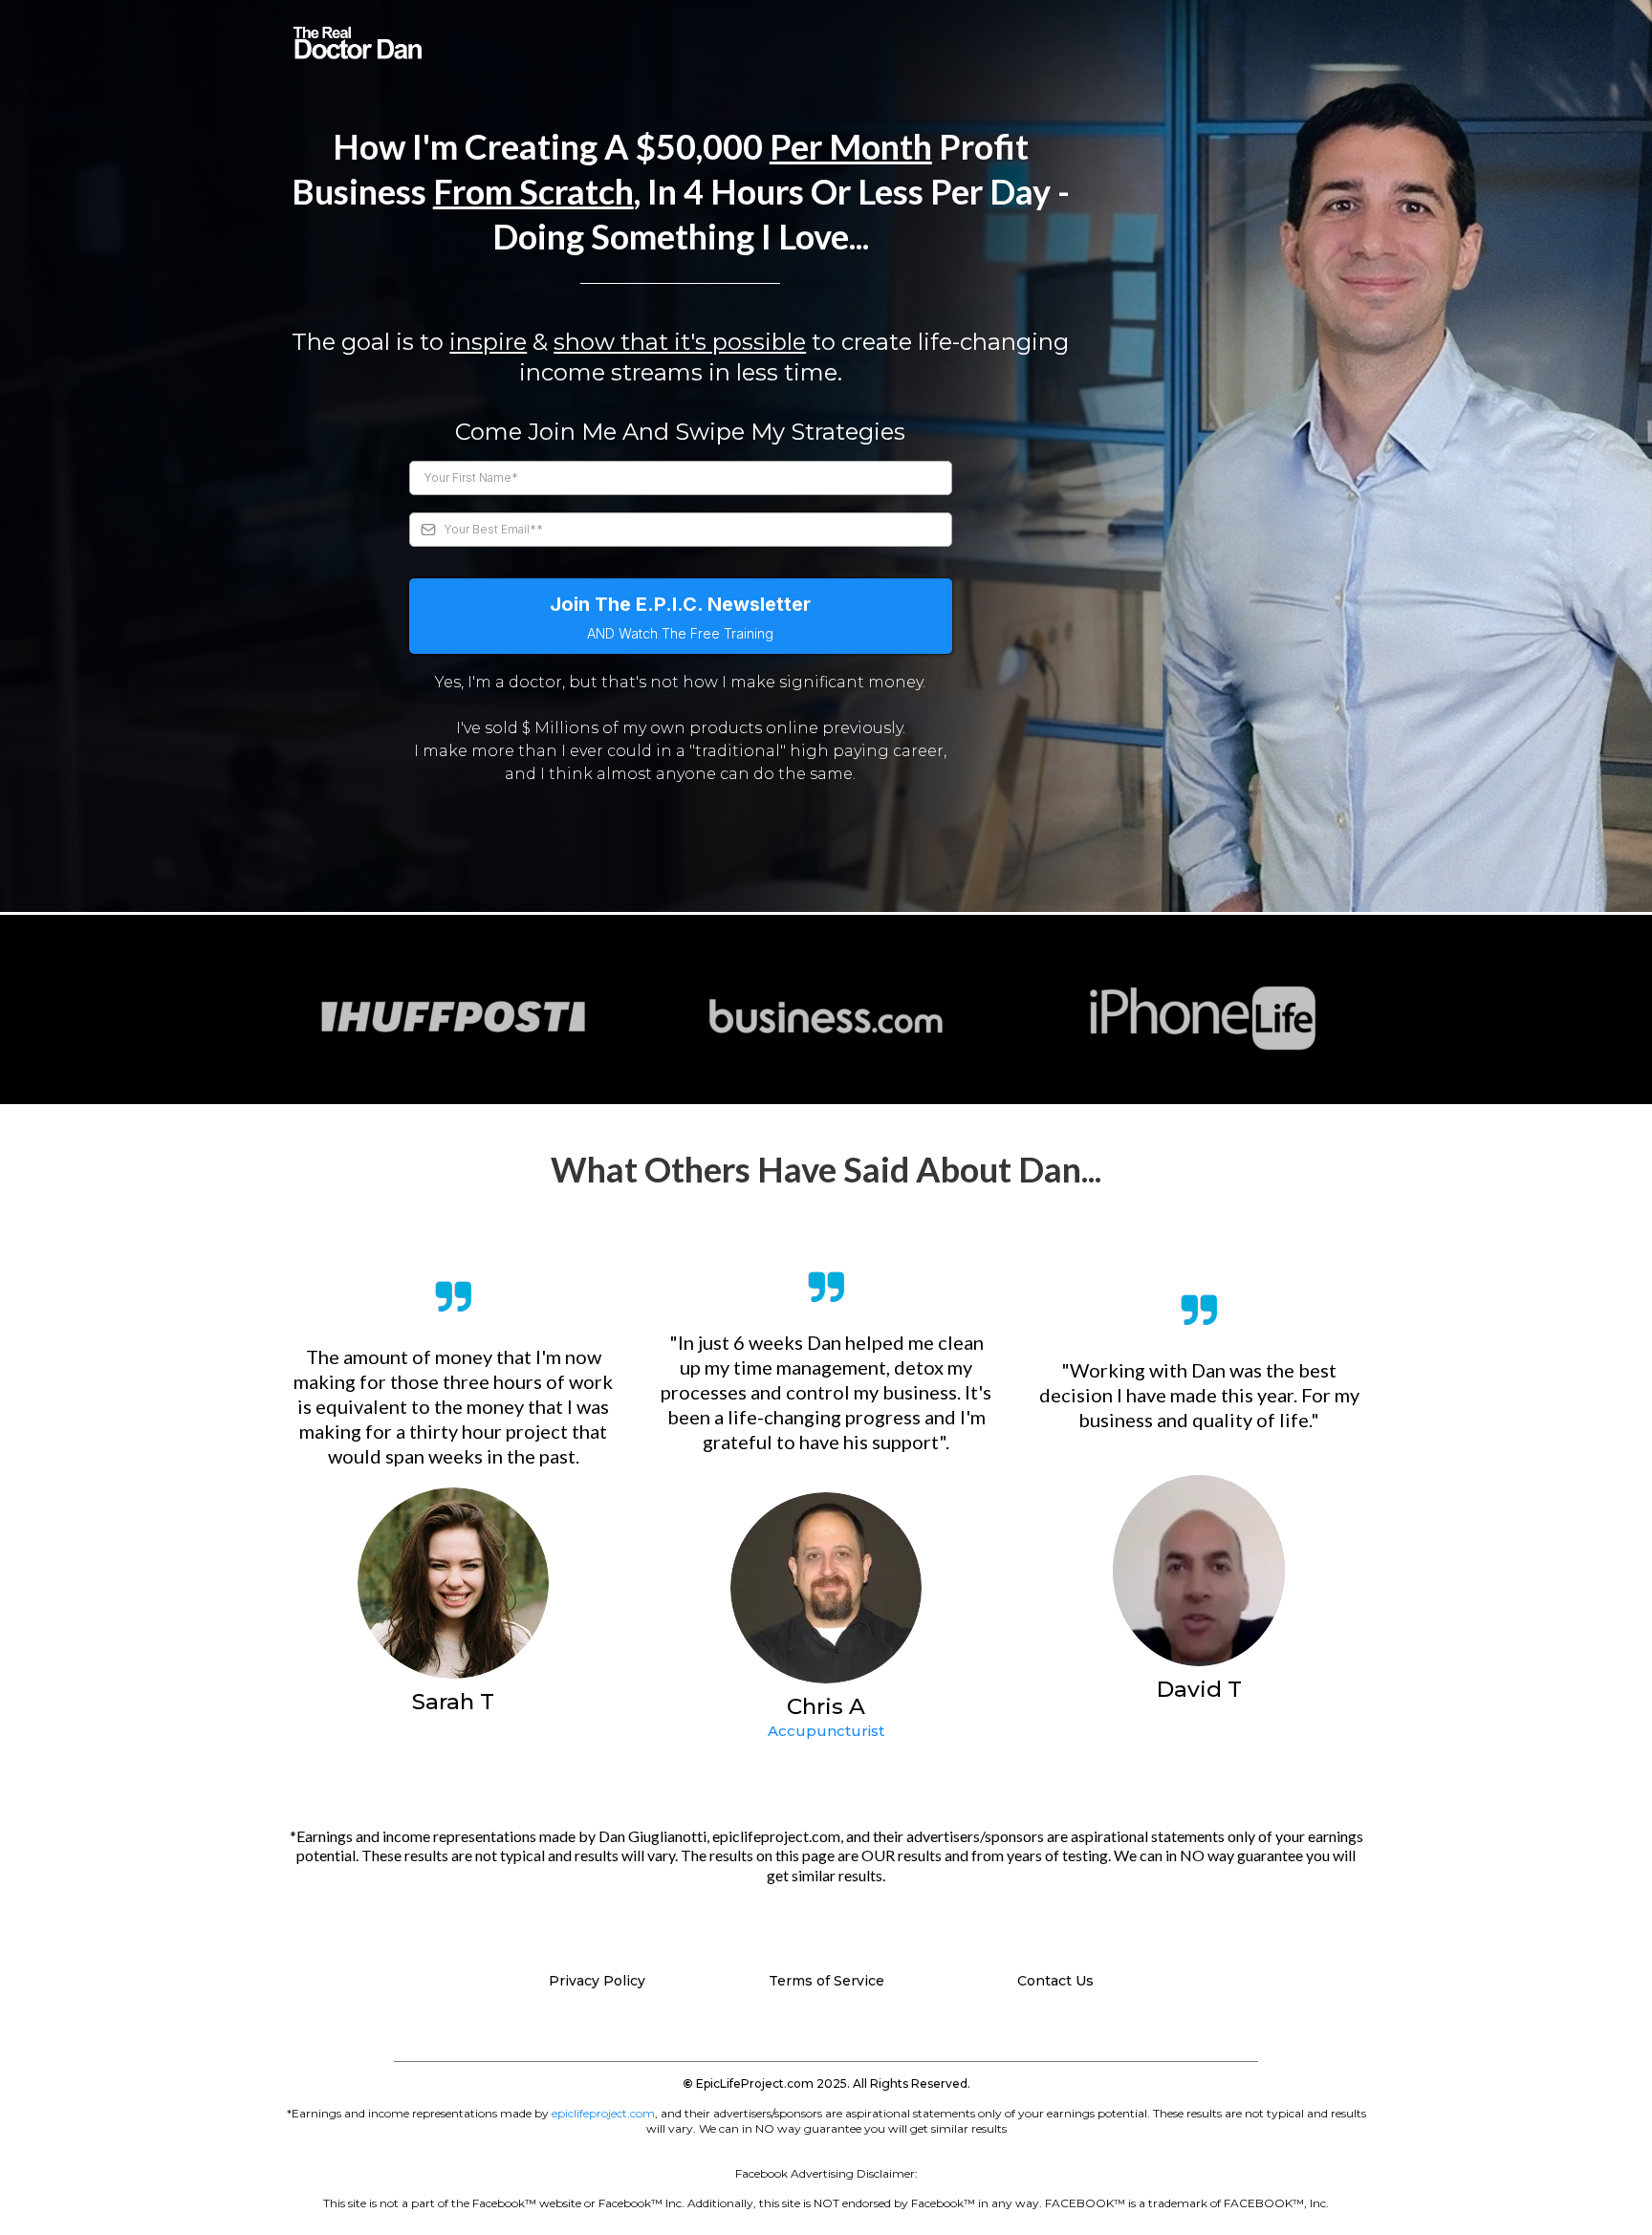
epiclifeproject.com (603, 2113)
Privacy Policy (597, 1981)
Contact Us (1055, 1981)
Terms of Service (826, 1981)
